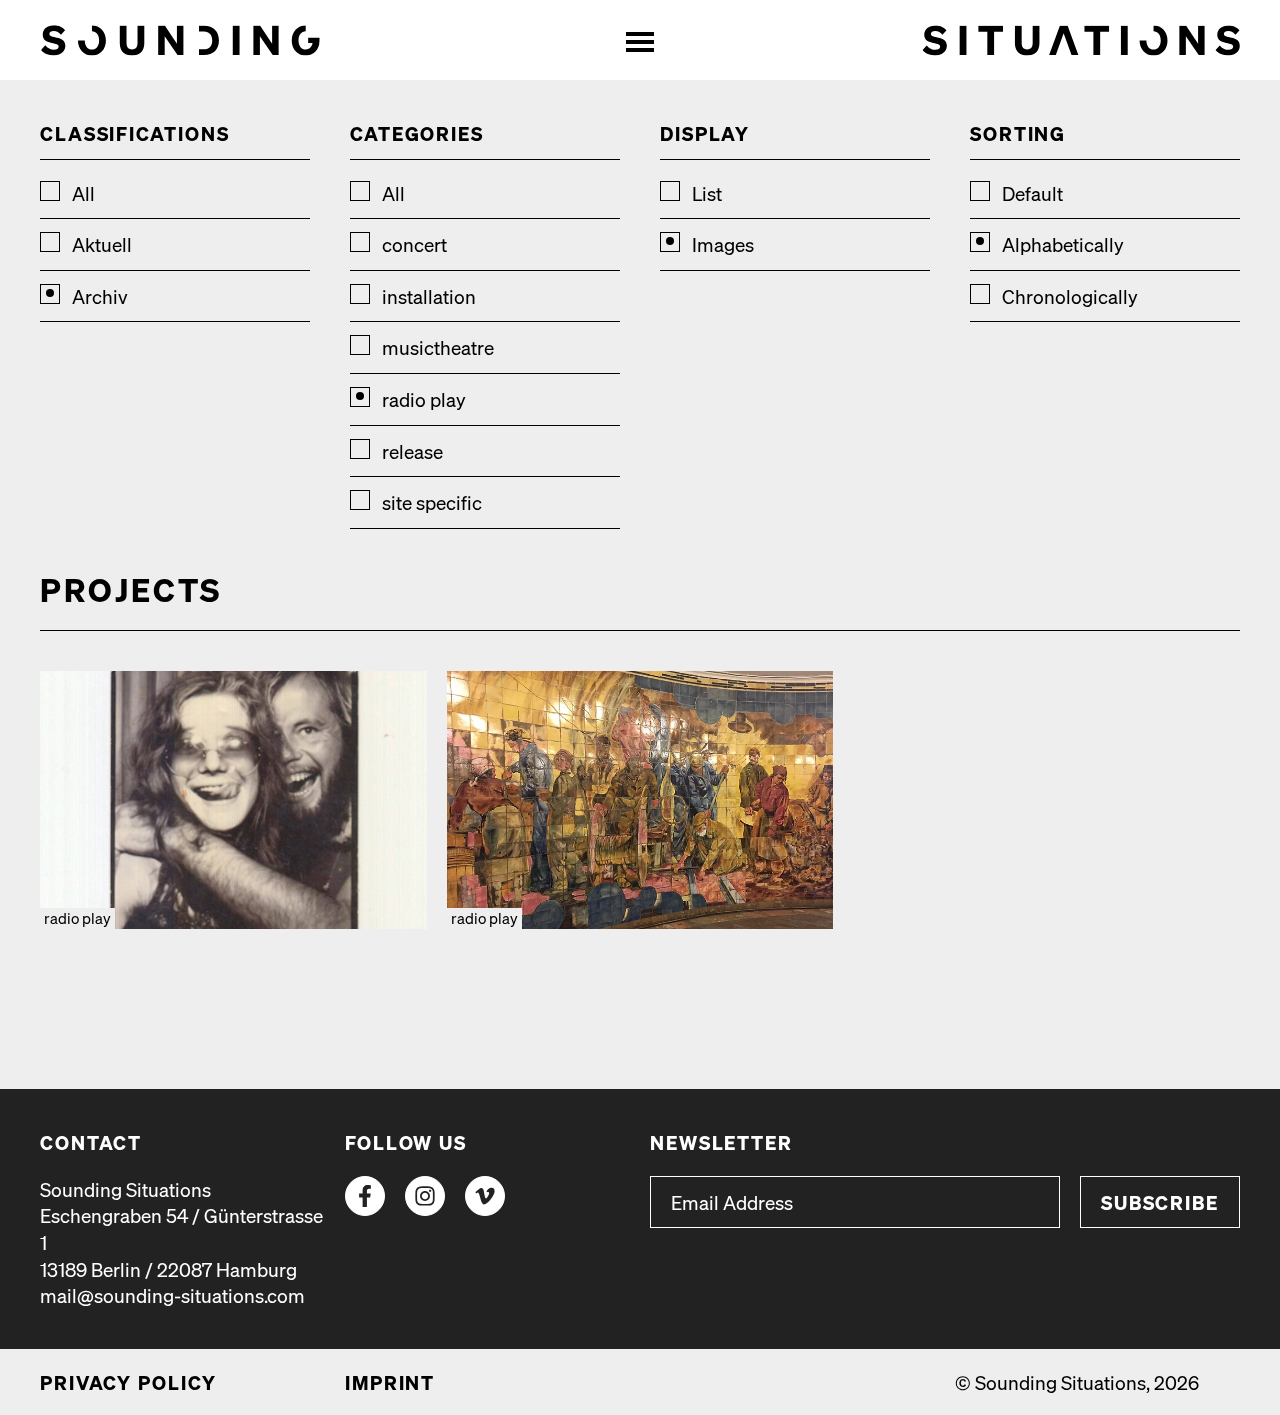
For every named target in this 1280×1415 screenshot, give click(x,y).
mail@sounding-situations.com (172, 1295)
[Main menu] (640, 40)
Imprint (390, 1382)
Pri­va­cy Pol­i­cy (128, 1382)
